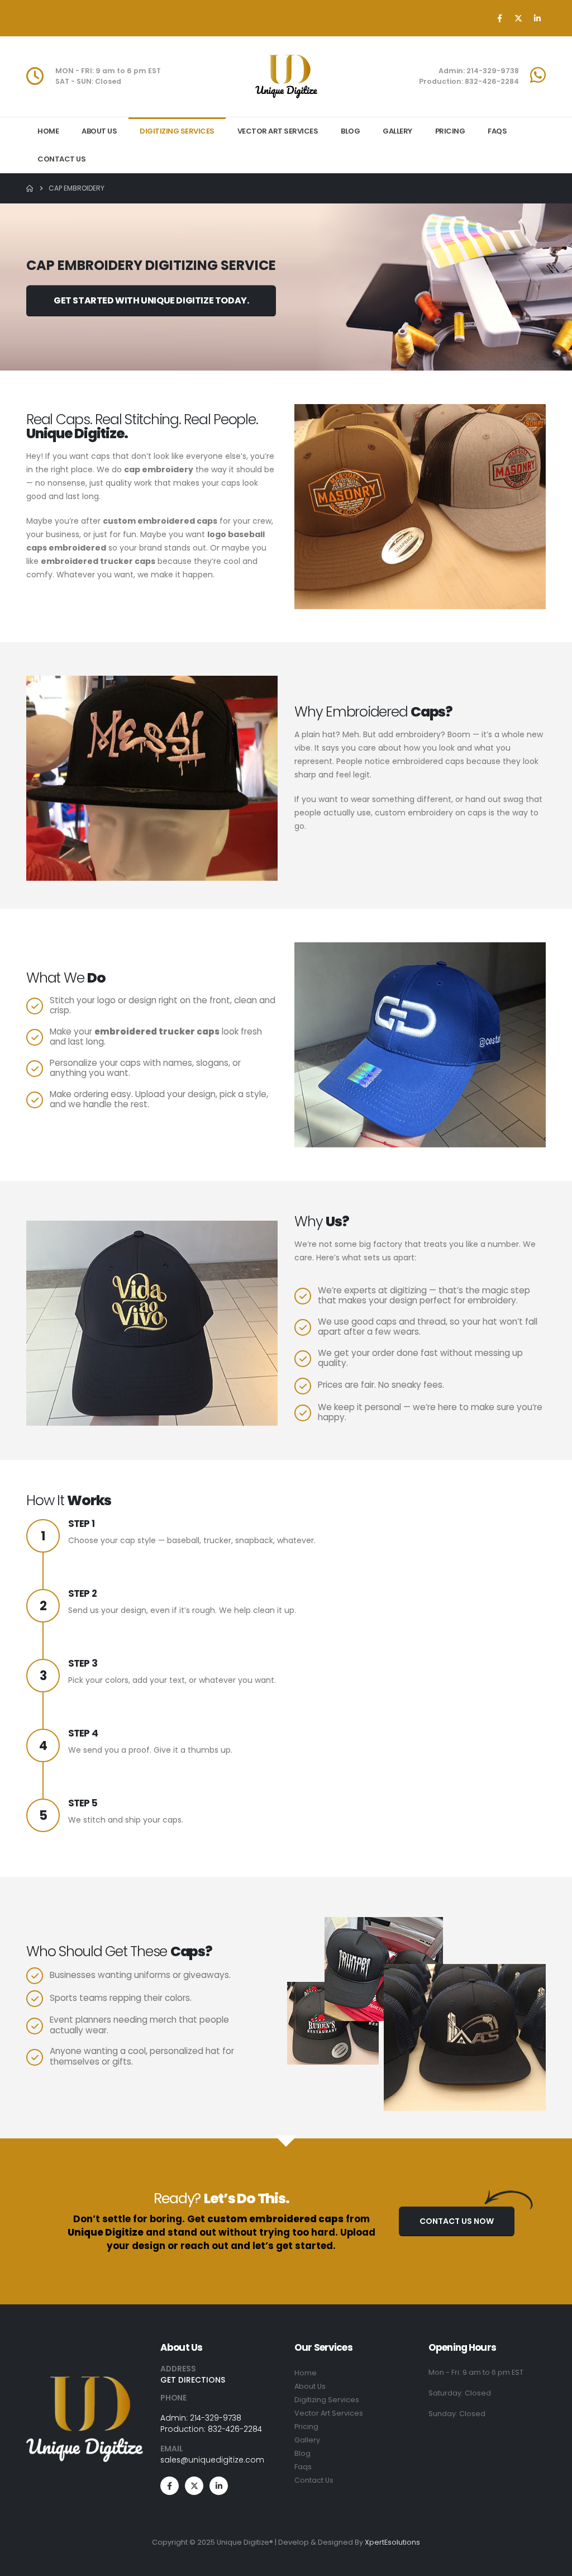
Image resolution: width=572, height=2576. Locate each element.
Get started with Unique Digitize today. (151, 301)
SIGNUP (107, 32)
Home (48, 131)
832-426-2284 (235, 2429)
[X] (518, 18)
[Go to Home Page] (30, 188)
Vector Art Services (278, 131)
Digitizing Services (177, 131)
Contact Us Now (457, 2221)
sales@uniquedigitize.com (212, 2460)
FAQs (497, 131)
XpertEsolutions (392, 2542)
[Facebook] (499, 18)
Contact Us (61, 159)
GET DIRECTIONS (193, 2380)
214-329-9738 (216, 2418)
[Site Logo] (286, 77)
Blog (350, 131)
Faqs (303, 2467)
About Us (99, 131)
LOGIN (51, 32)
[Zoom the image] (85, 2383)
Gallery (397, 131)
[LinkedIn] (537, 18)
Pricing (450, 131)
